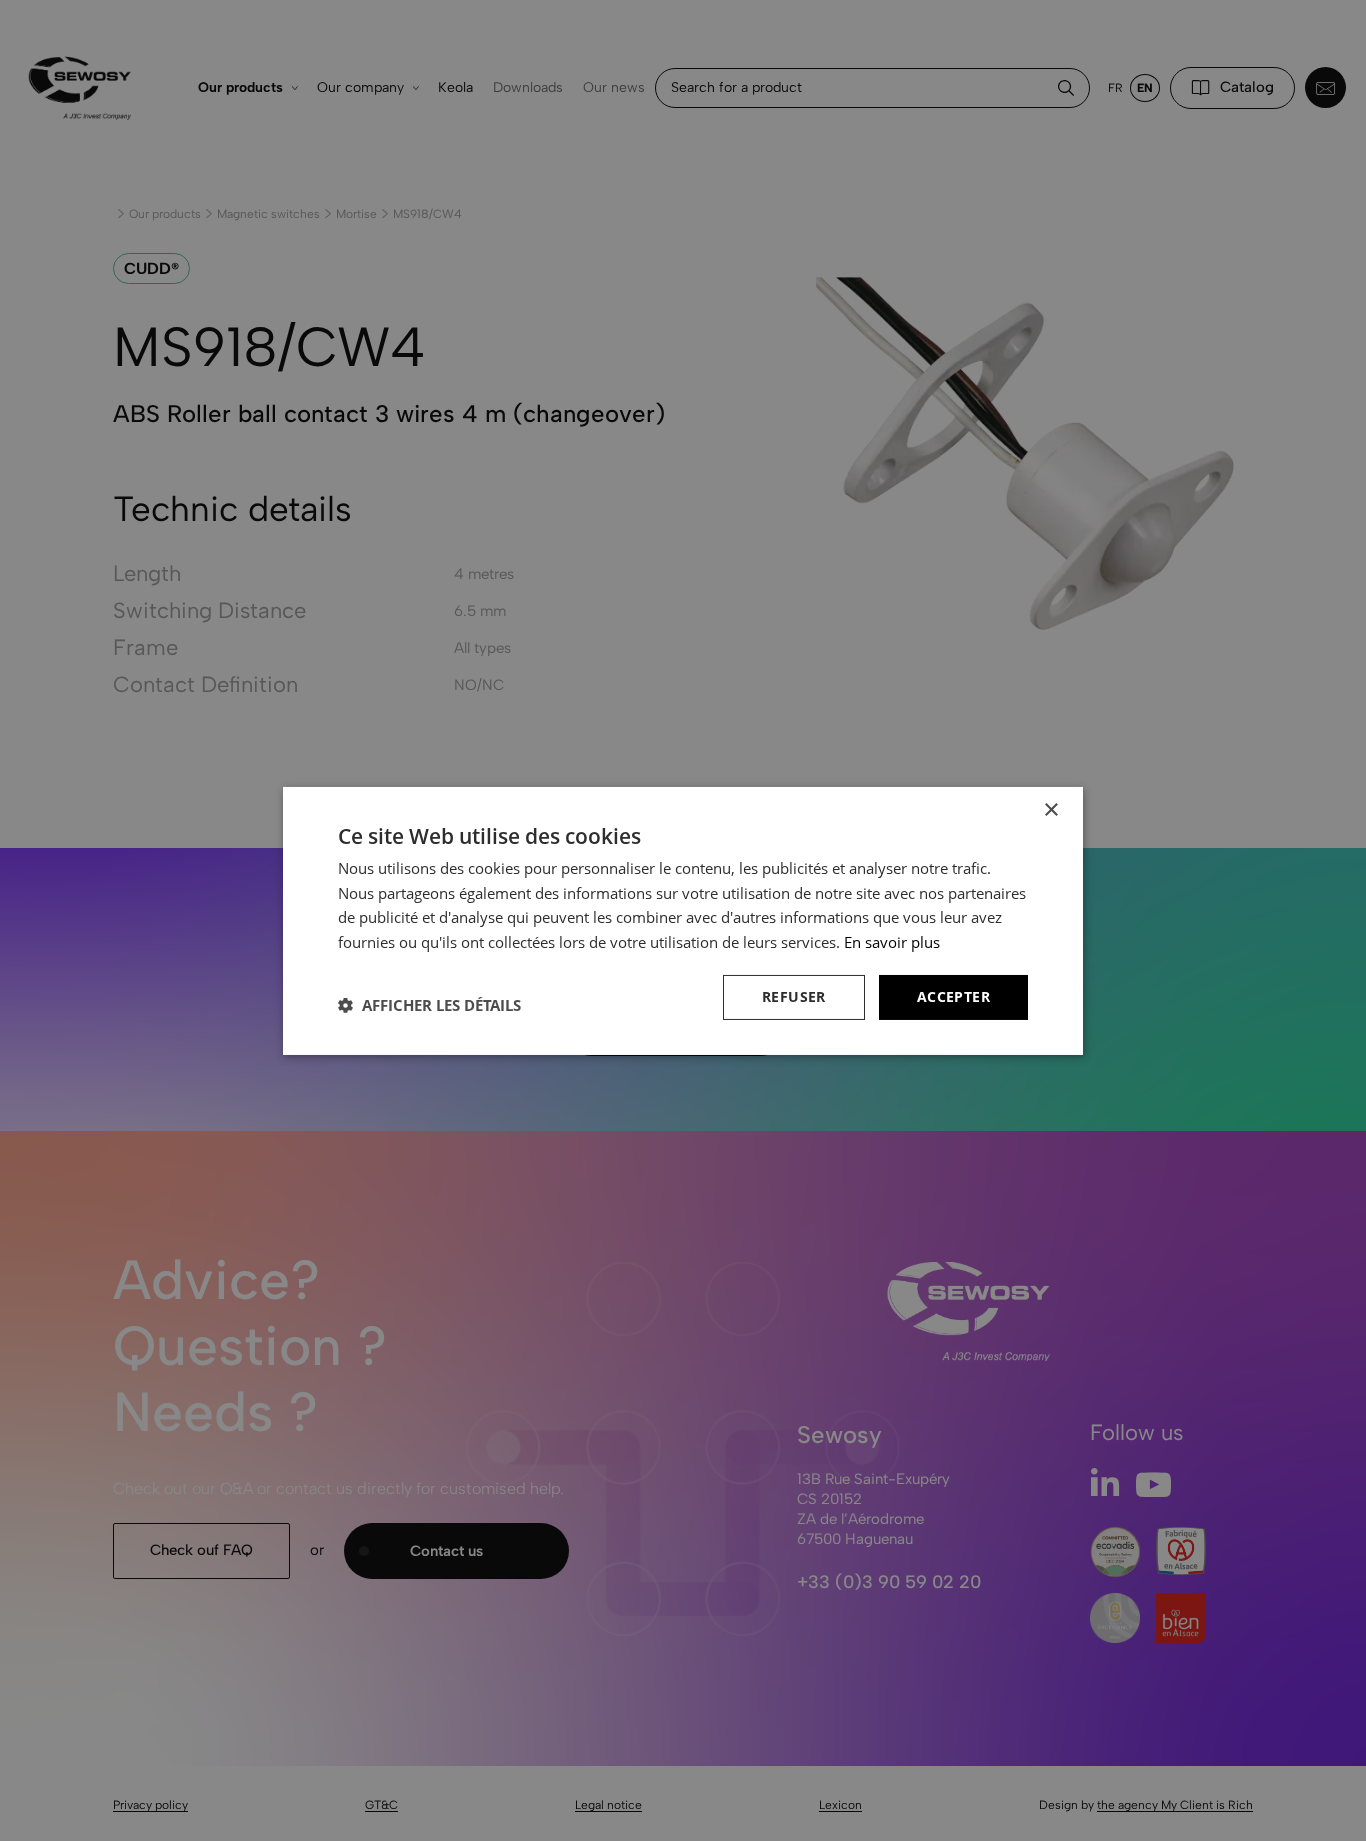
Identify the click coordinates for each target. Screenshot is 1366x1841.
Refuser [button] (794, 996)
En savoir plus (892, 942)
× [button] (1050, 809)
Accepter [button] (953, 996)
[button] (429, 1005)
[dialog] (683, 920)
